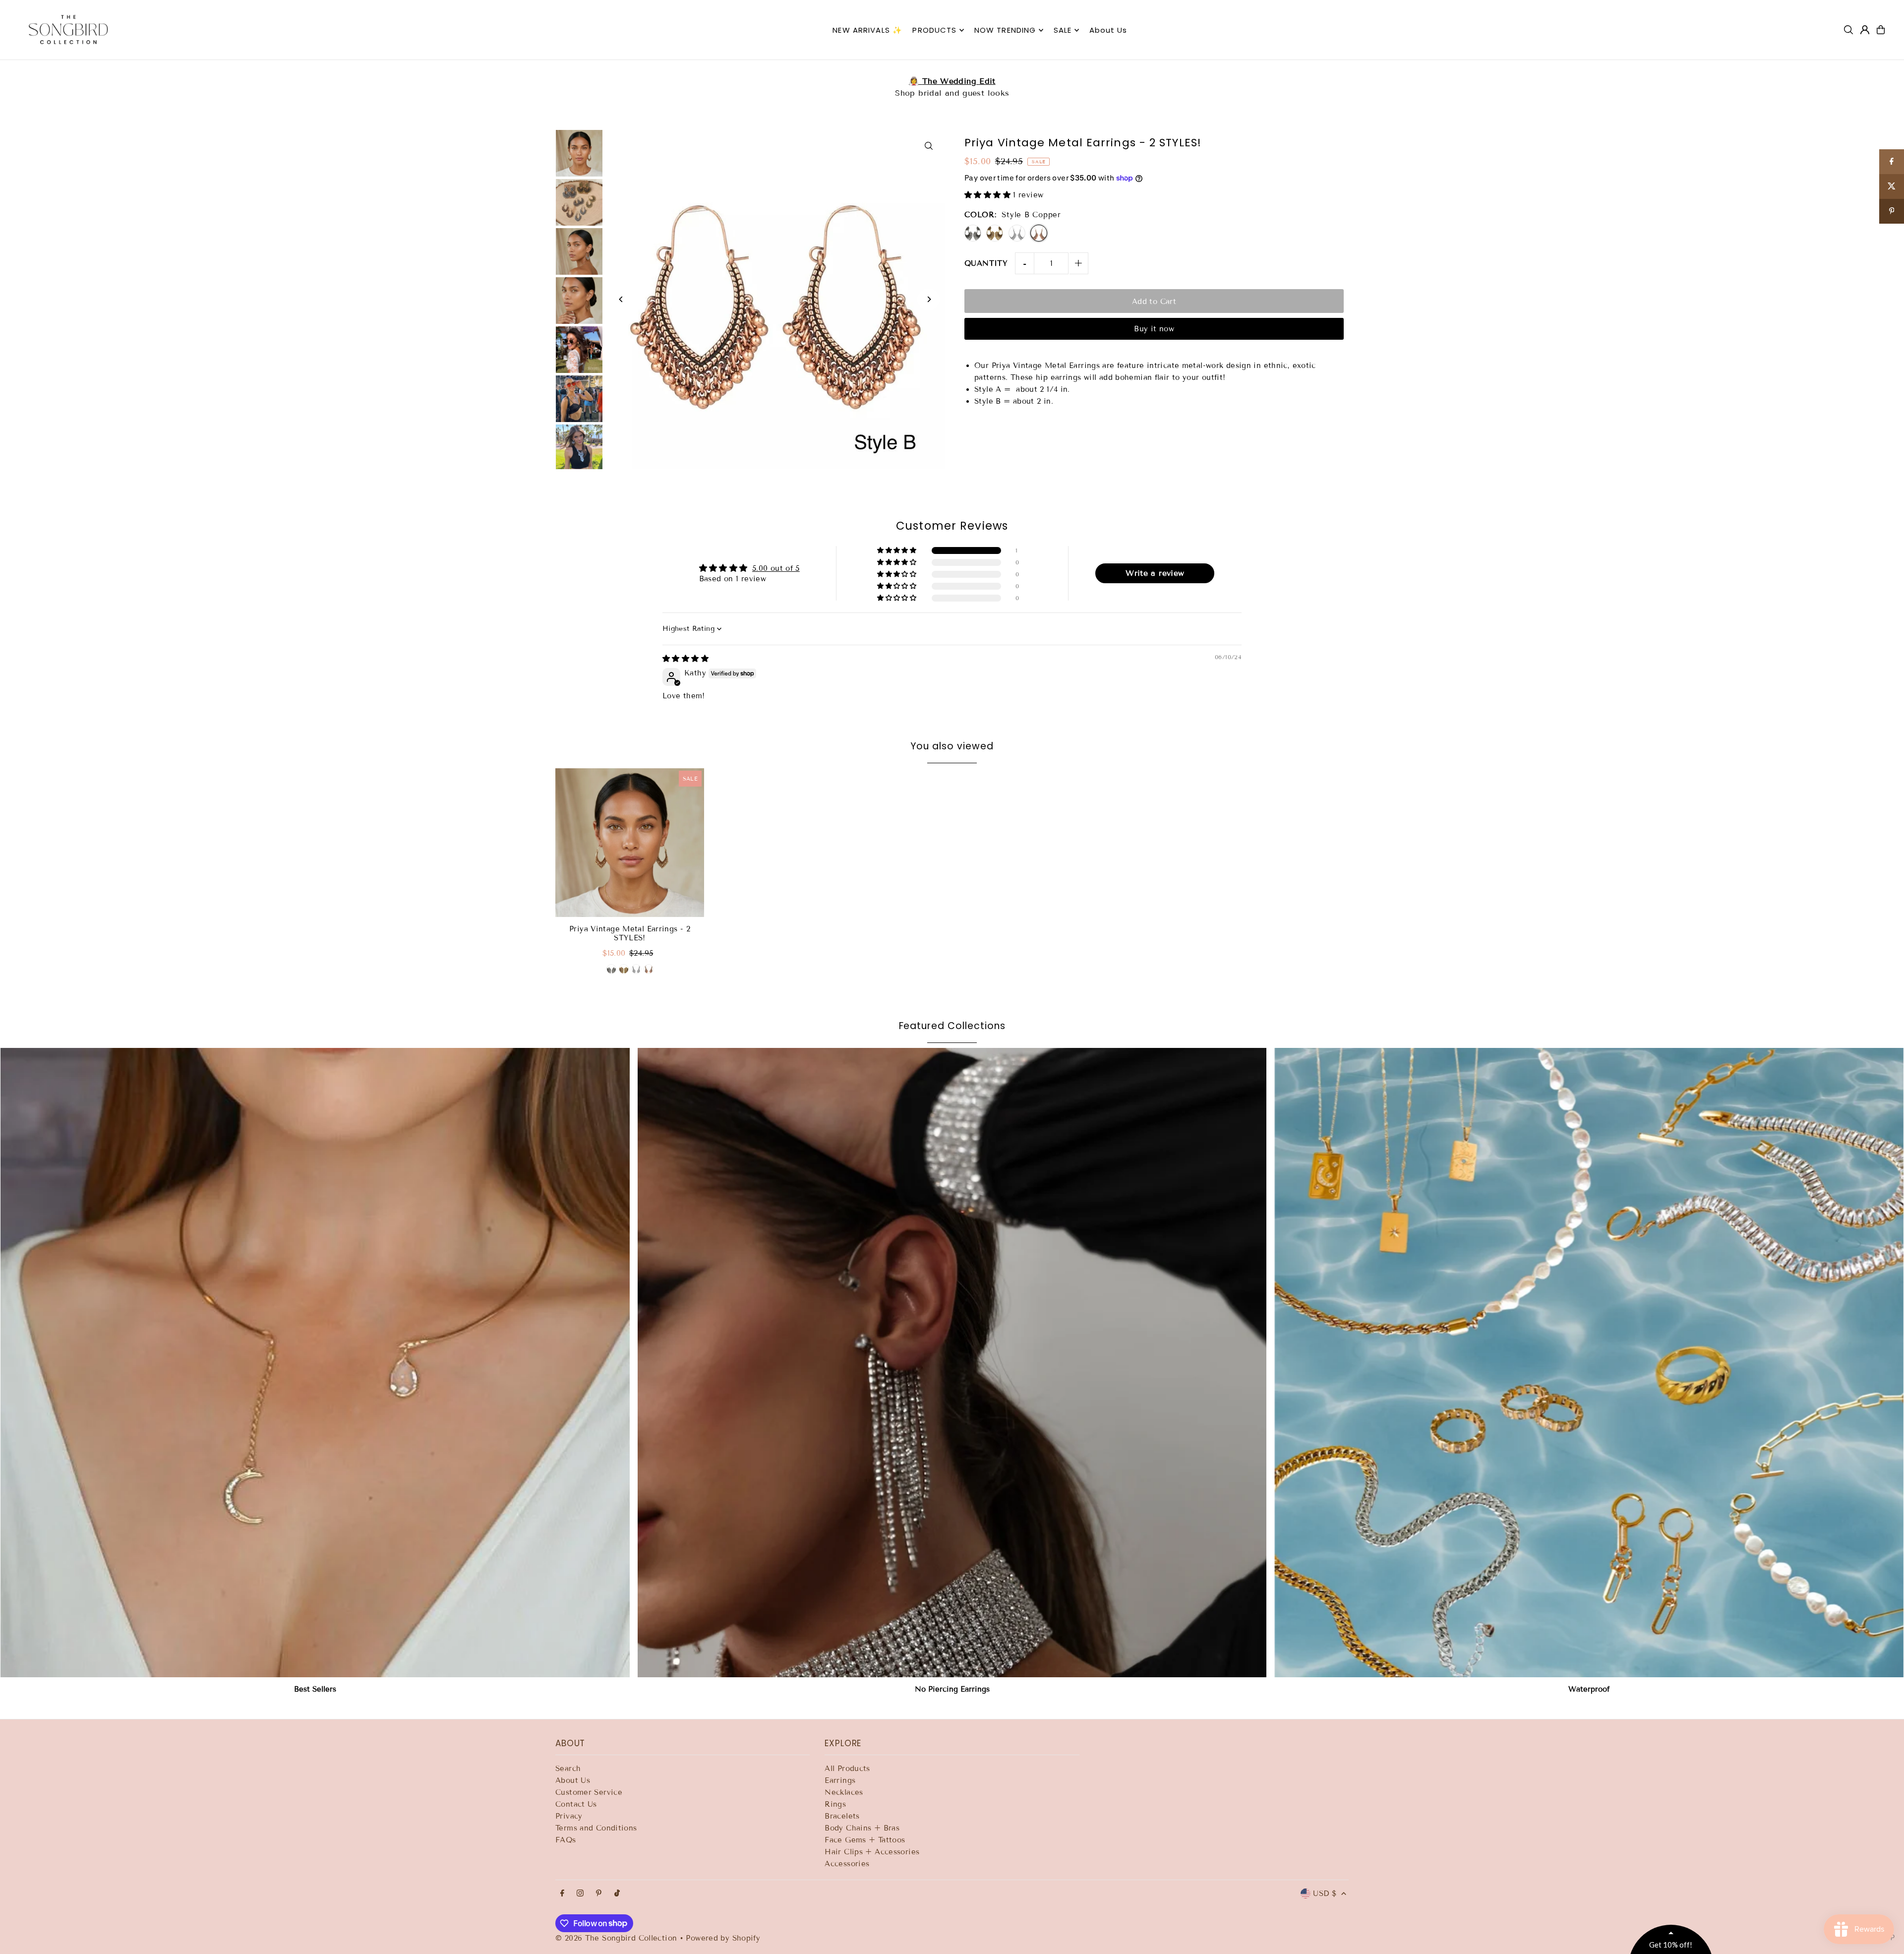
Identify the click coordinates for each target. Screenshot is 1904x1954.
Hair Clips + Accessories (872, 1852)
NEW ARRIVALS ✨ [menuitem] (867, 30)
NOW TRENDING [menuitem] (1005, 30)
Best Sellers (315, 1689)
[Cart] (1881, 30)
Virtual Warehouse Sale (952, 81)
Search (568, 1769)
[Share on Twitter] (1892, 186)
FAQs (566, 1840)
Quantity (986, 263)
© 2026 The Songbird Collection (618, 1938)
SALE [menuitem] (1063, 30)
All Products (847, 1769)
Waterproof (1589, 1689)
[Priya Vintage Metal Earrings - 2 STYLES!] (630, 843)
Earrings (840, 1780)
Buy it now (1154, 329)
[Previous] (621, 299)
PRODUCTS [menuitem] (934, 30)
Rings (835, 1804)
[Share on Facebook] (1892, 162)
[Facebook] (562, 1894)
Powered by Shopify (723, 1938)
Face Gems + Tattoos (865, 1840)
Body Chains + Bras (862, 1828)
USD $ (1325, 1893)
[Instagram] (580, 1894)
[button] (989, 195)
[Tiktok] (617, 1894)
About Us (573, 1780)
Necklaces (844, 1792)
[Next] (928, 299)
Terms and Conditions (596, 1828)
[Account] (1865, 30)
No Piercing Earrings (952, 1689)
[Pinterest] (599, 1894)
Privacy (569, 1816)
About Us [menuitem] (1108, 30)
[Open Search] (1848, 30)
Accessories (847, 1864)
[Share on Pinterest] (1892, 211)
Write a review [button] (1155, 573)
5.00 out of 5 (776, 568)
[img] (685, 659)
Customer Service (589, 1792)
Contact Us (576, 1804)
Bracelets (842, 1816)
